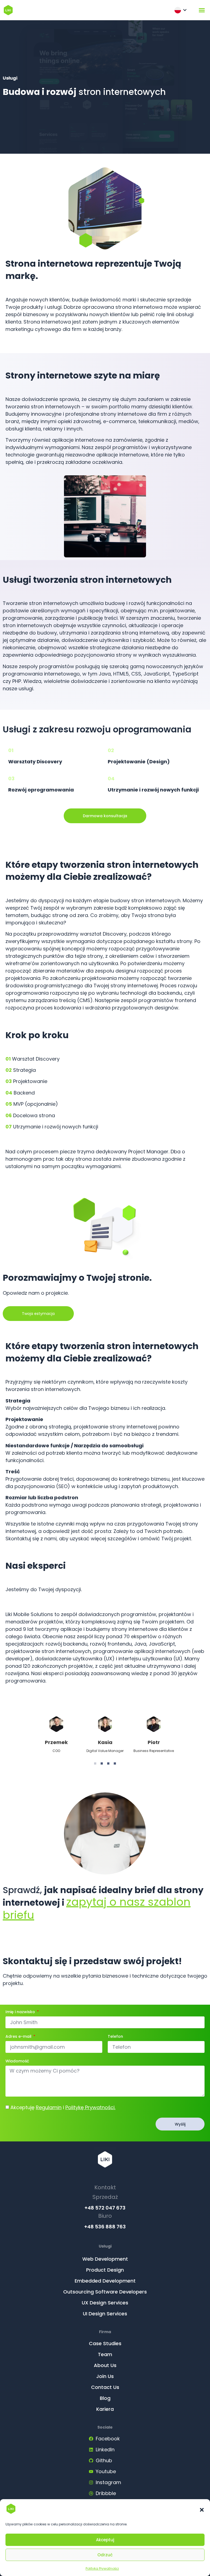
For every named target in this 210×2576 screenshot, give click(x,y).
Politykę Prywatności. (90, 2107)
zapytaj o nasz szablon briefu (97, 1908)
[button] (202, 2510)
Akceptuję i (63, 2107)
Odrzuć (105, 2555)
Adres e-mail (19, 2037)
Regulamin (49, 2107)
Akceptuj (105, 2540)
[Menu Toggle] (202, 10)
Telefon (115, 2037)
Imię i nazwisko (21, 2012)
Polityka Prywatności (102, 2568)
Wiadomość (17, 2061)
